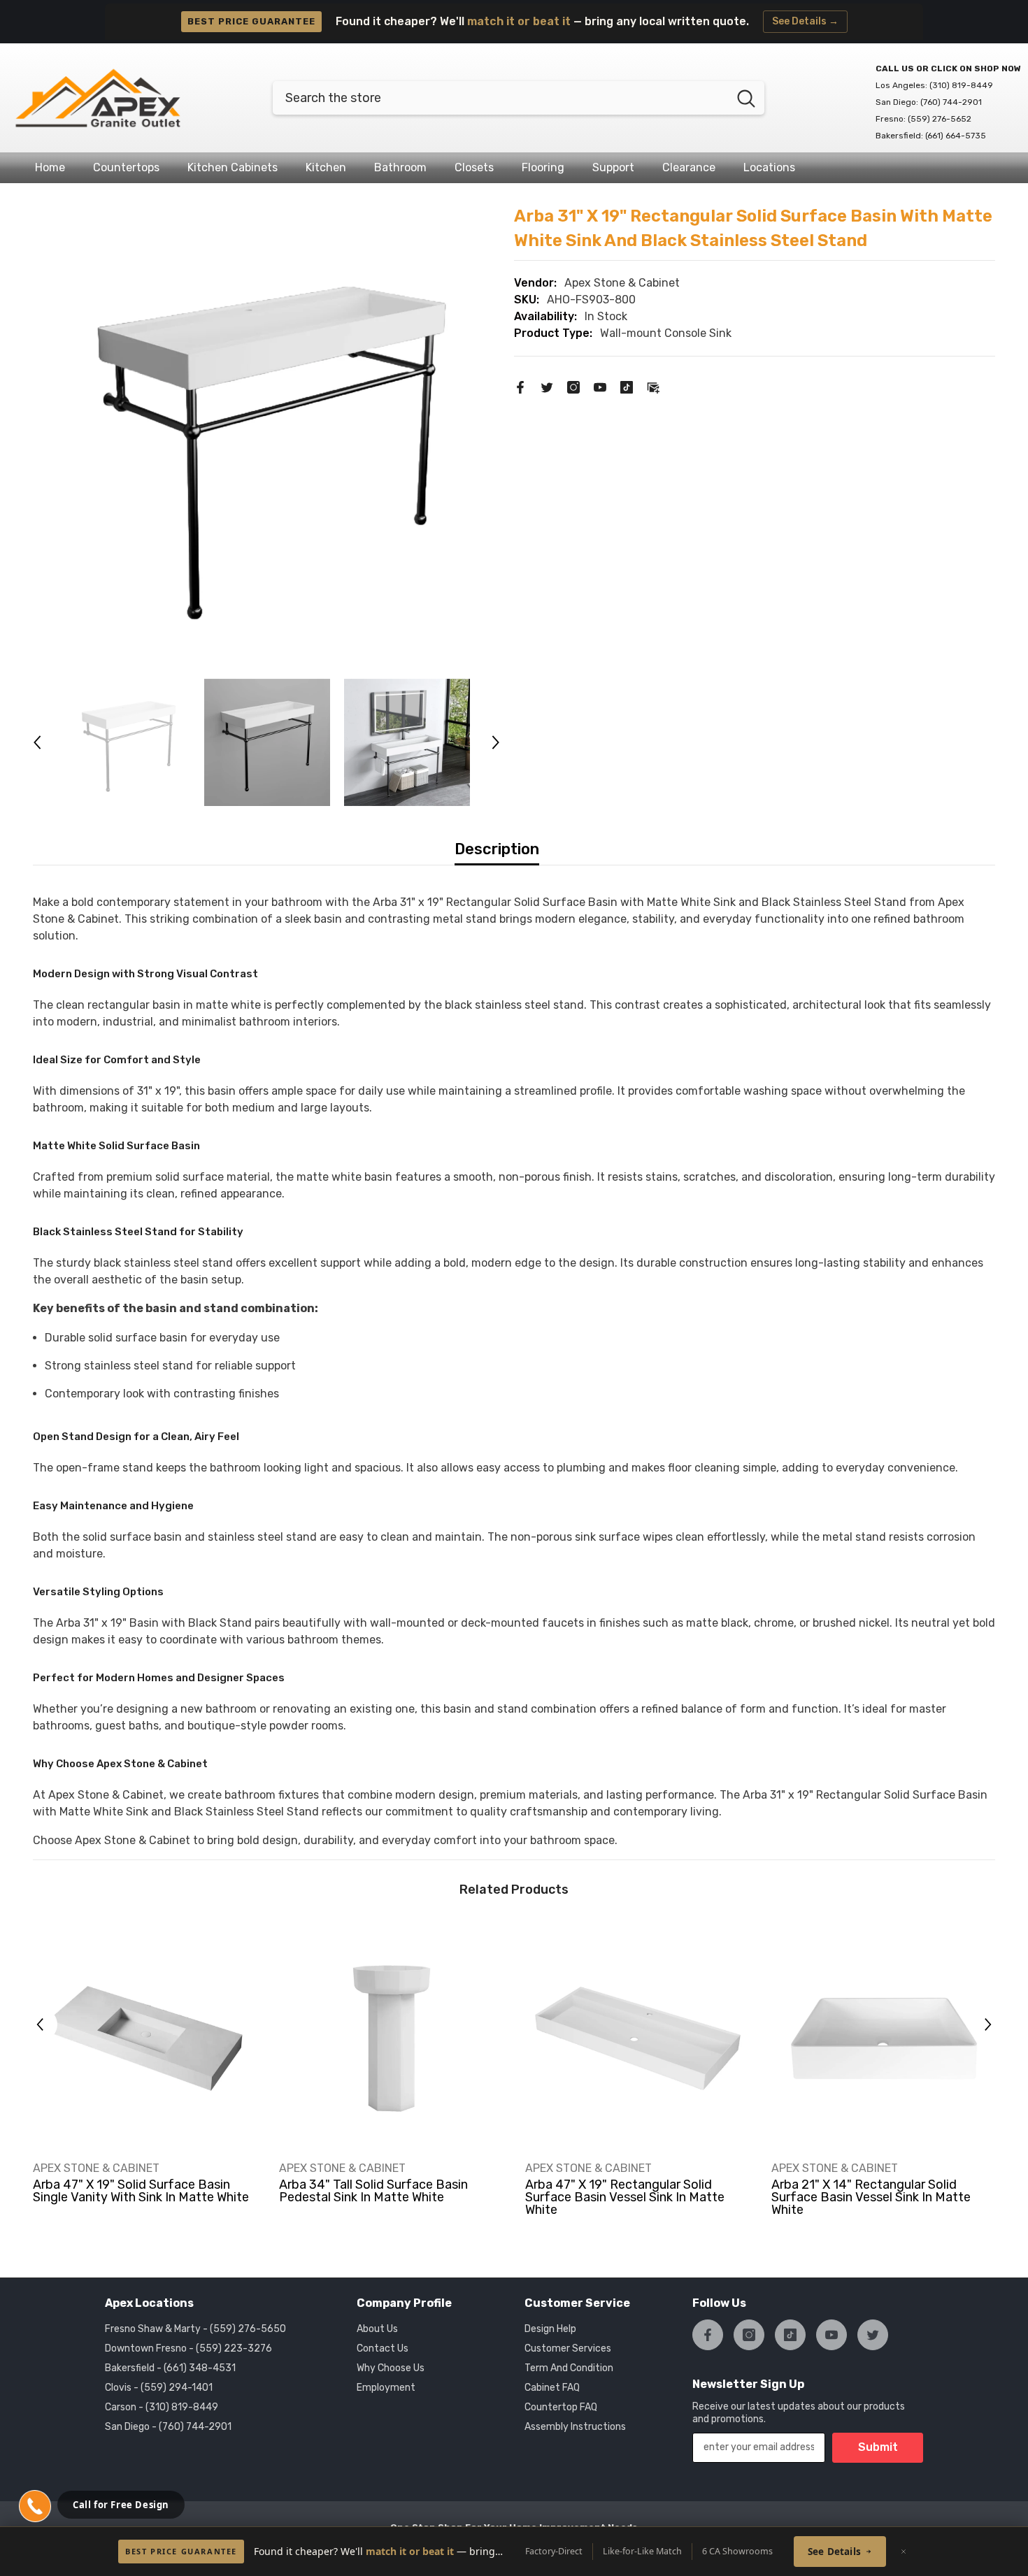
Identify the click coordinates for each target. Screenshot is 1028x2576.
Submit (878, 2447)
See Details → (805, 21)
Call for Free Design (121, 2505)
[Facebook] (520, 386)
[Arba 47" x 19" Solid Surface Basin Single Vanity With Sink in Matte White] (145, 2038)
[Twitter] (547, 386)
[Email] (653, 386)
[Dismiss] (904, 2552)
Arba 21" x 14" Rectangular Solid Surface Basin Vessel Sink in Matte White (871, 2197)
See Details (834, 2552)
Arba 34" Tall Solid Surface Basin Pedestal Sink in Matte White (373, 2191)
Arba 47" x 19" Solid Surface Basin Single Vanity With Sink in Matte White (141, 2191)
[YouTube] (600, 386)
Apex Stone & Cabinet (622, 283)
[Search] (519, 98)
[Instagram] (573, 386)
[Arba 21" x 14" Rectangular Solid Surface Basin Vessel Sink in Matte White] (884, 2038)
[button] (37, 742)
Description (497, 849)
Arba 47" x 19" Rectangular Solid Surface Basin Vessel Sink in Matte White (625, 2197)
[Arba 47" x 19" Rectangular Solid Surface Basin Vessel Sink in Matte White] (638, 2038)
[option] (267, 438)
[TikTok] (627, 386)
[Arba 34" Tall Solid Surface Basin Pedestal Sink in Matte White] (392, 2038)
